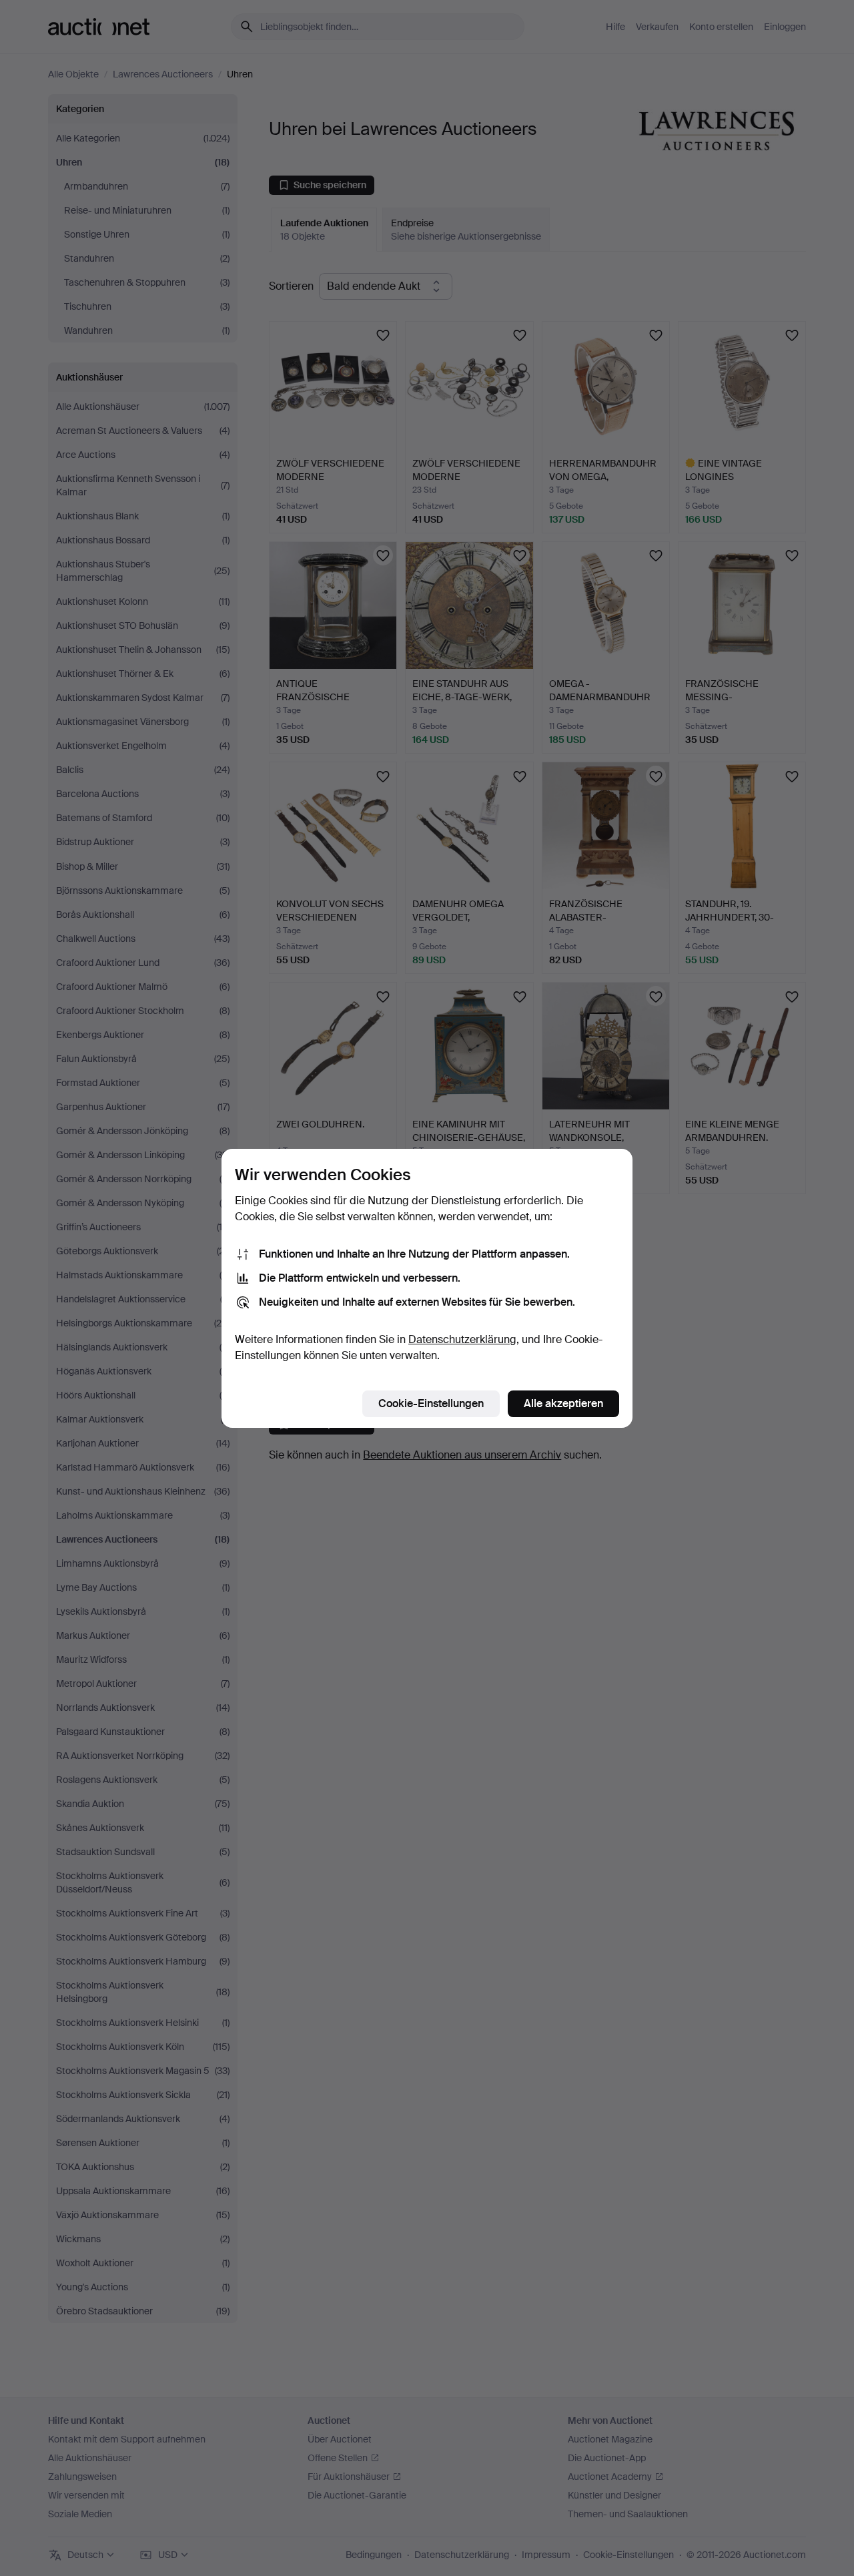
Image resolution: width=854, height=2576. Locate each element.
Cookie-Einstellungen (431, 1403)
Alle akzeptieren (563, 1403)
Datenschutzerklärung (462, 1339)
